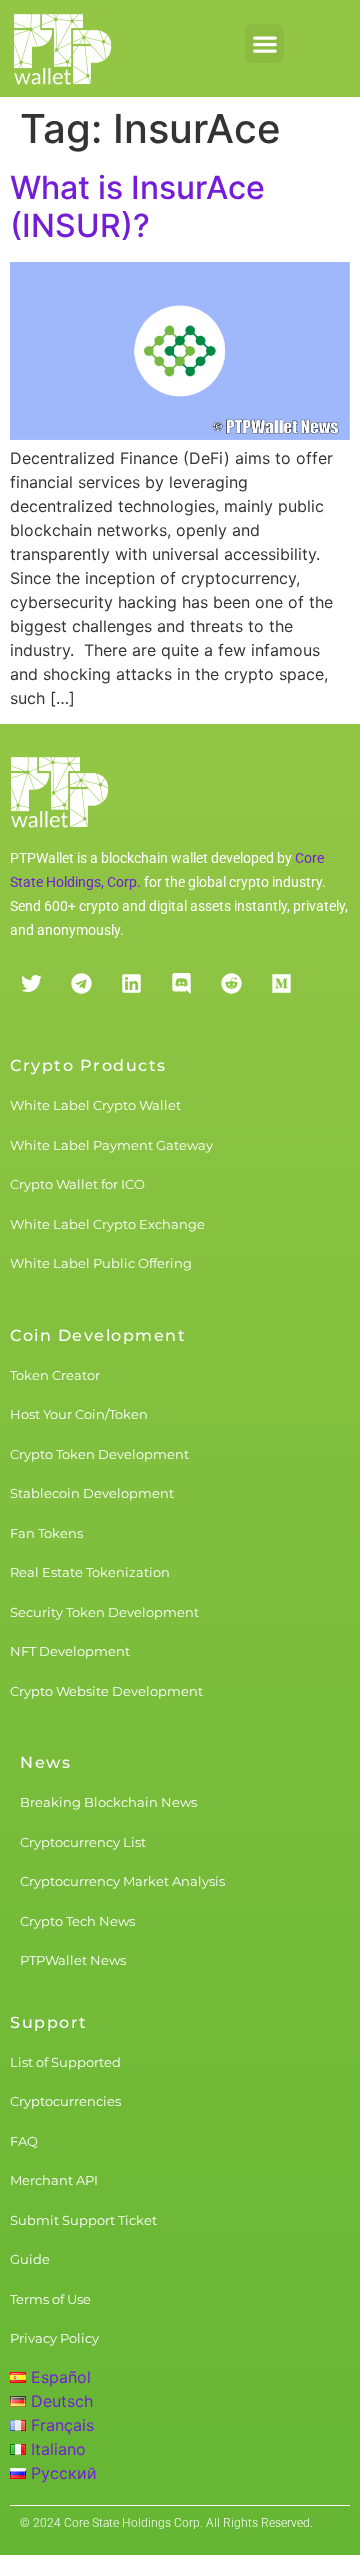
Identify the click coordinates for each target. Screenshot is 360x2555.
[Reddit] (231, 983)
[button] (264, 43)
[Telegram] (81, 983)
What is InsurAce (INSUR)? (137, 206)
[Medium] (281, 983)
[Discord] (181, 983)
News (45, 1762)
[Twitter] (31, 983)
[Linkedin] (131, 983)
